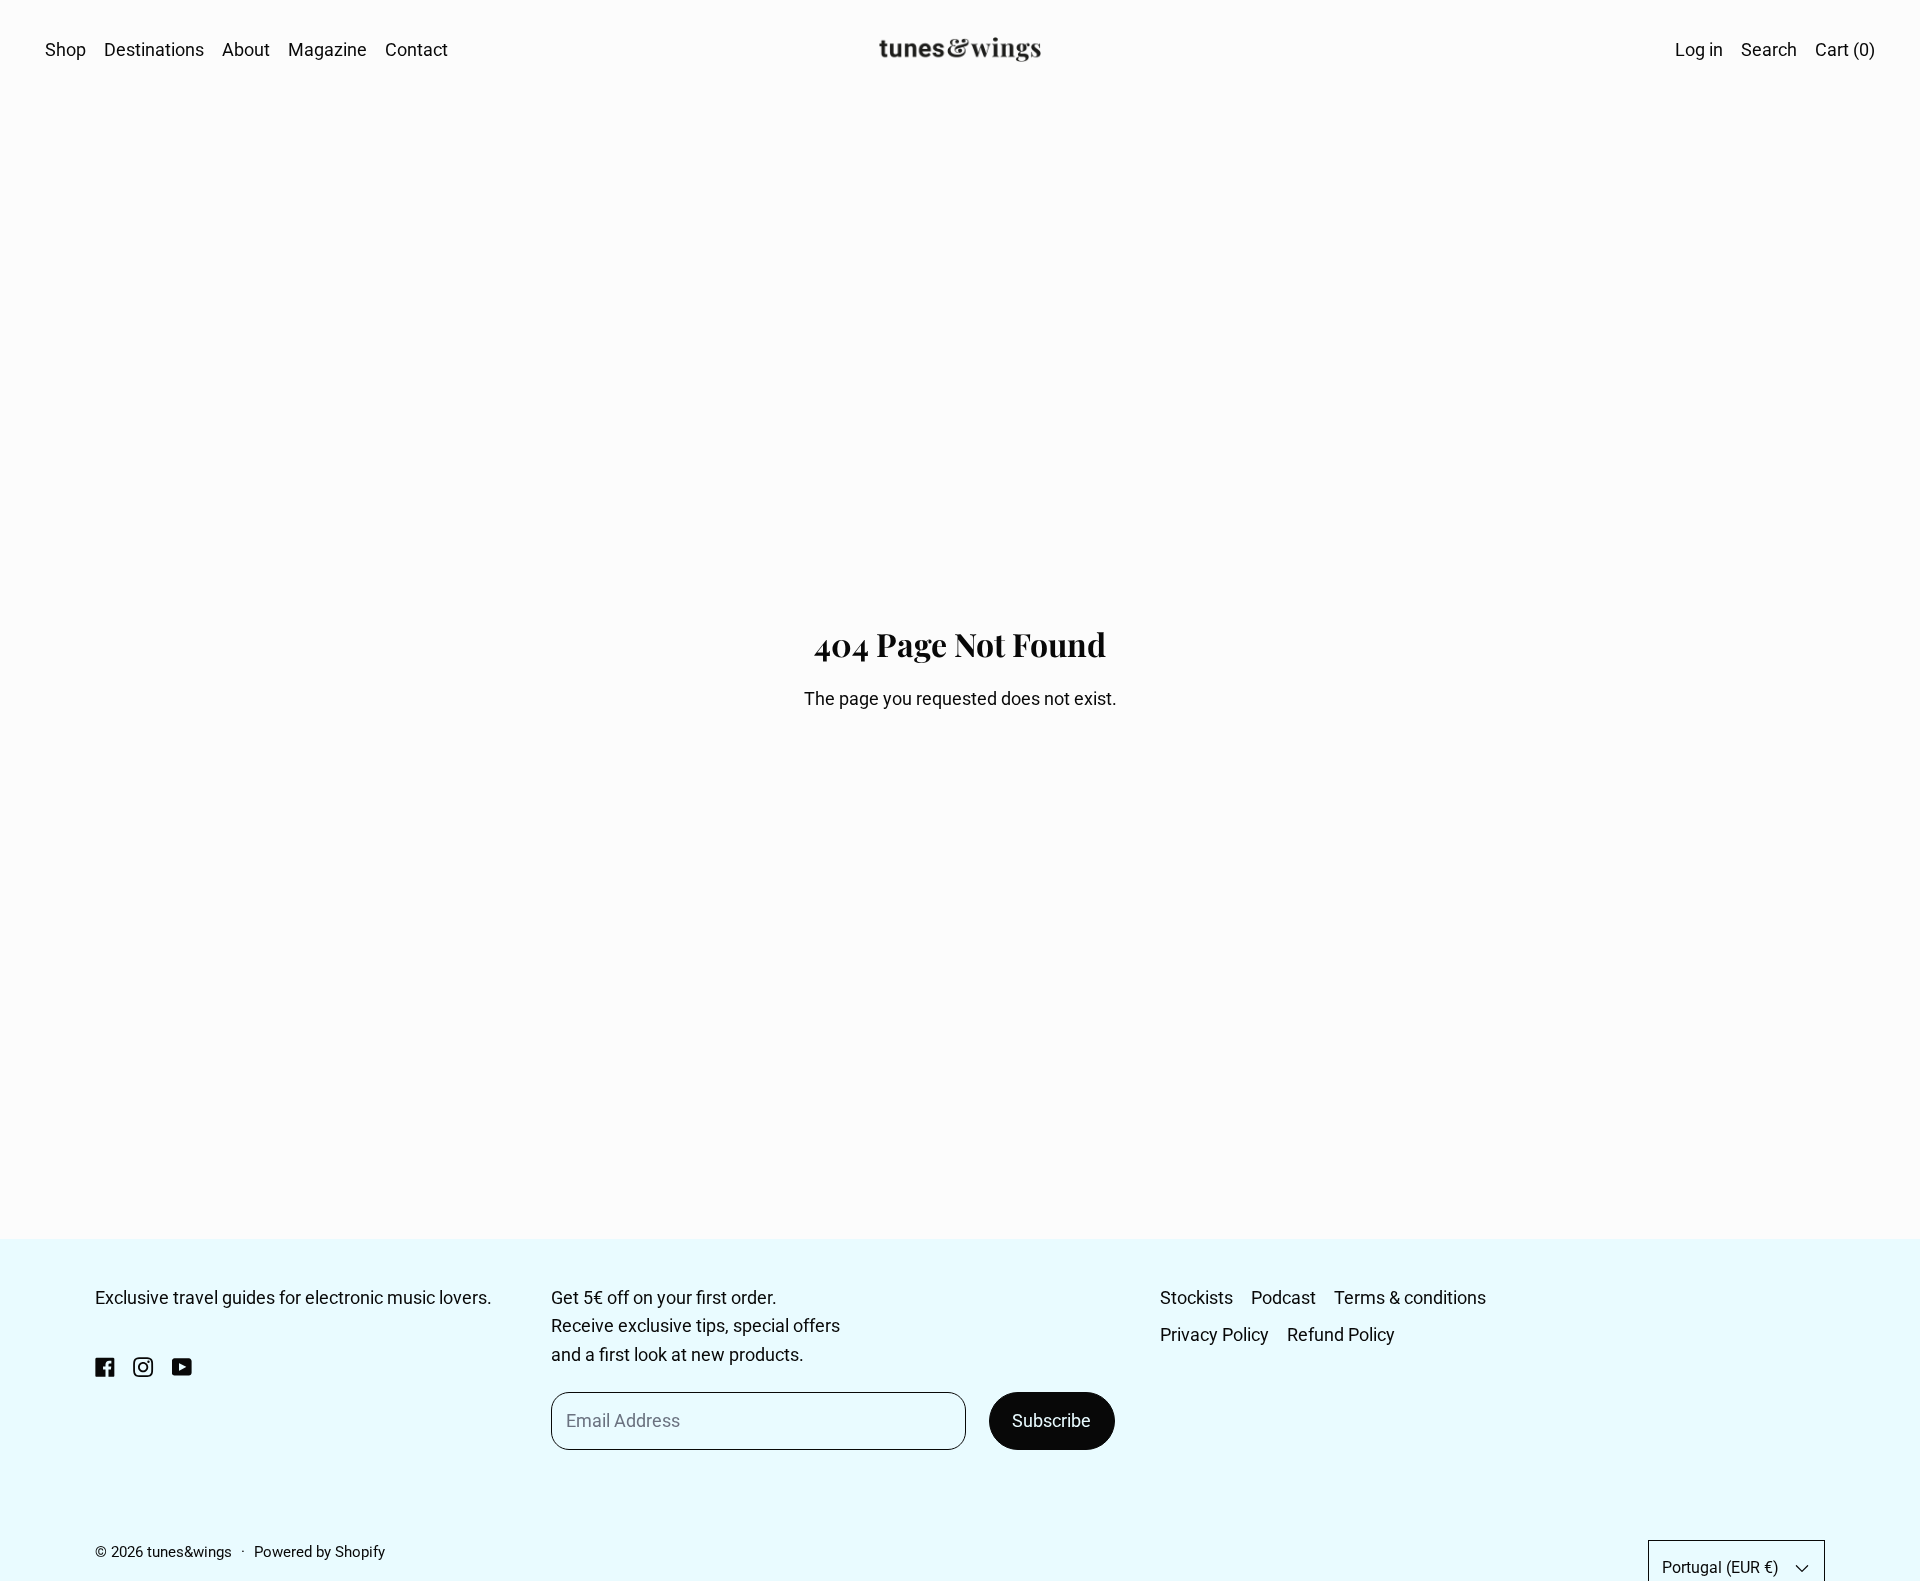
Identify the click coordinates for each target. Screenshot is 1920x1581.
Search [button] (1769, 49)
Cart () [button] (1845, 49)
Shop (65, 49)
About (246, 49)
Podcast (1283, 1297)
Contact (416, 49)
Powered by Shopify (319, 1552)
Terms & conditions (1410, 1297)
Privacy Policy (1214, 1334)
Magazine (327, 49)
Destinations (154, 49)
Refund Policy (1341, 1334)
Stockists (1196, 1297)
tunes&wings (189, 1552)
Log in (1699, 49)
